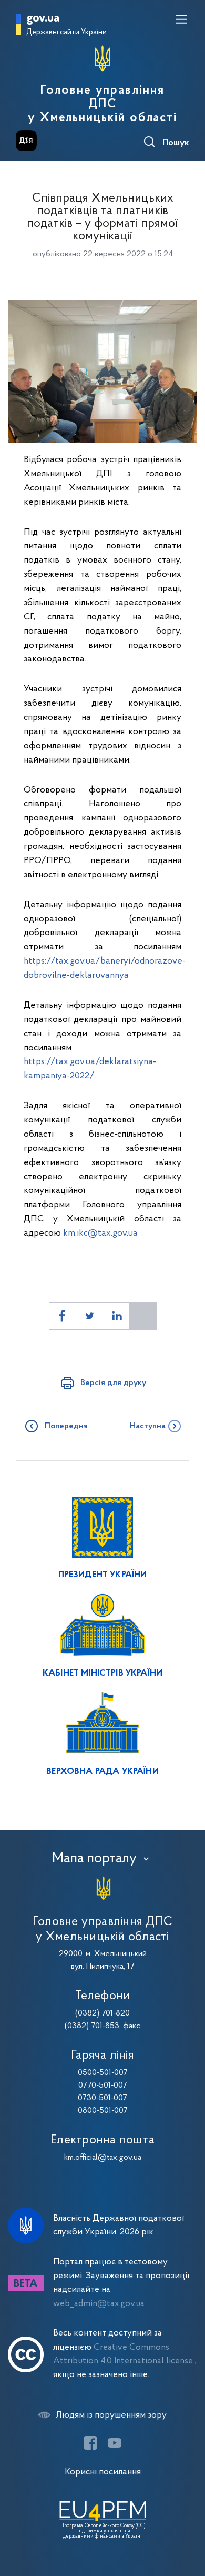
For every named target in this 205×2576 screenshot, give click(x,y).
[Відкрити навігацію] (181, 19)
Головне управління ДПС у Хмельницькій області (102, 104)
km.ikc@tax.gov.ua (100, 1233)
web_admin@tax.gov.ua (99, 2304)
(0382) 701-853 (92, 2026)
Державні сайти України (66, 32)
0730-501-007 (102, 2098)
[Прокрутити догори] (187, 2518)
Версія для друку (113, 1383)
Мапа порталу (94, 1859)
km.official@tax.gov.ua (103, 2158)
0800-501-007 (103, 2111)
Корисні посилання (103, 2472)
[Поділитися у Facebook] (63, 1316)
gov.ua (43, 19)
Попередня (66, 1426)
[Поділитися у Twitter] (89, 1316)
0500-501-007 (103, 2073)
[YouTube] (115, 2443)
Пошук (176, 143)
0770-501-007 (103, 2086)
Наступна (148, 1426)
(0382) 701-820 (102, 2013)
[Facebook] (90, 2443)
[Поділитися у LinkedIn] (116, 1316)
